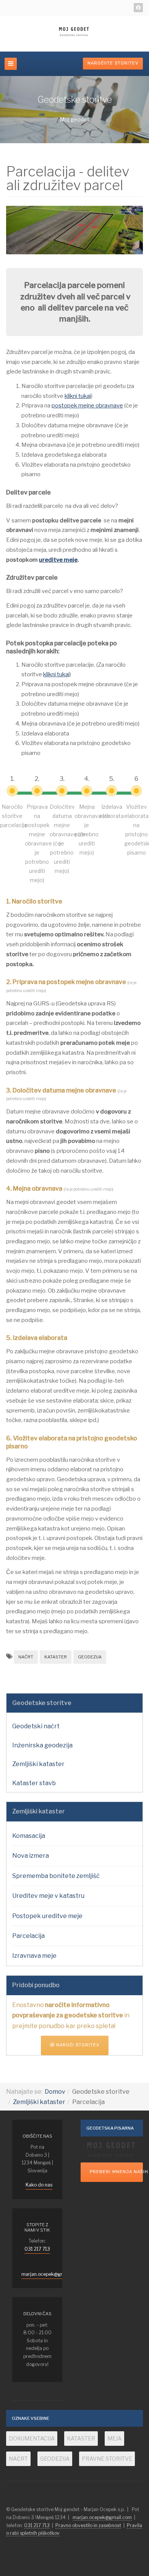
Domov (55, 2092)
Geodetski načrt (36, 1726)
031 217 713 (37, 2249)
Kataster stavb (34, 1783)
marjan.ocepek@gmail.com (51, 2274)
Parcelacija (28, 1936)
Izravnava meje (34, 1956)
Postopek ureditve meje (47, 1916)
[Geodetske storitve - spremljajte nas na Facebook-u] (138, 8)
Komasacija (29, 1836)
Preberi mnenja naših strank (116, 2172)
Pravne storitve (107, 2459)
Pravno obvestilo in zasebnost (88, 2525)
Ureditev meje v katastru (48, 1896)
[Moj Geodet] (74, 32)
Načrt (26, 1657)
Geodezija (90, 1657)
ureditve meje (58, 560)
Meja (114, 2438)
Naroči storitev (77, 2045)
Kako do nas (39, 2185)
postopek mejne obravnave (87, 406)
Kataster (56, 1657)
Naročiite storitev (113, 63)
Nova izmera (31, 1856)
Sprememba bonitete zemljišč (56, 1876)
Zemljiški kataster (38, 1764)
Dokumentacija (32, 2438)
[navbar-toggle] (11, 64)
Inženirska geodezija (42, 1745)
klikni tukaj (78, 396)
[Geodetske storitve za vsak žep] (112, 2149)
